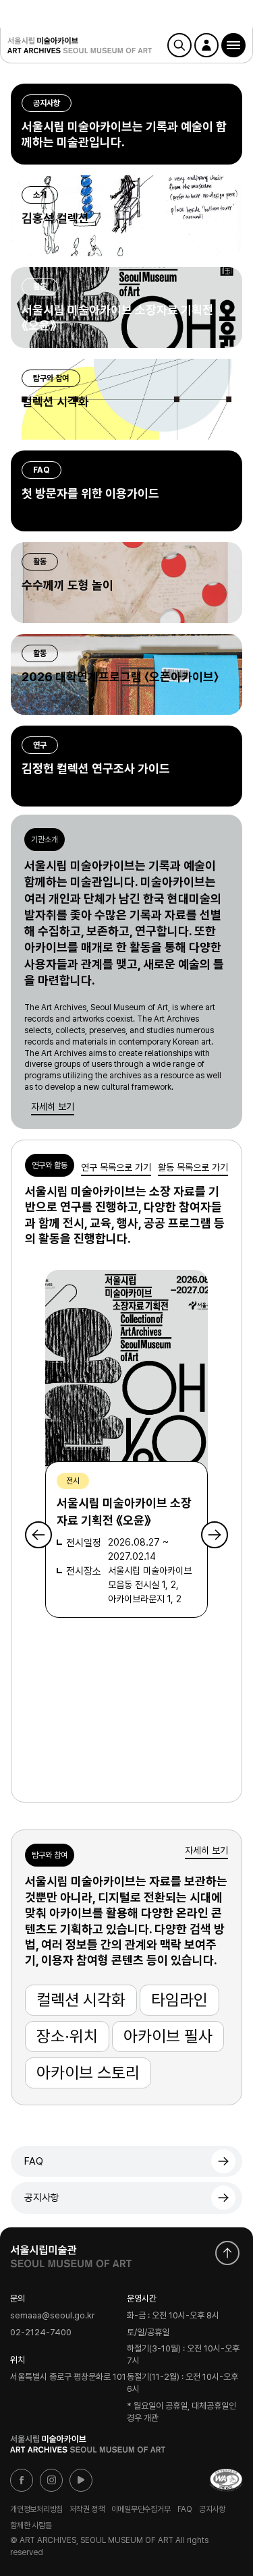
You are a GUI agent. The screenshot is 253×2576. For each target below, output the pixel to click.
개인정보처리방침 (36, 2509)
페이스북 (22, 2480)
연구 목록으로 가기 (116, 1167)
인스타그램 (51, 2480)
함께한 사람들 (31, 2525)
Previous (38, 1535)
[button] (233, 45)
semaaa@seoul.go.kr (53, 2316)
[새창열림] (71, 2253)
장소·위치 (67, 2036)
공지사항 (42, 2198)
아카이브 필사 (168, 2036)
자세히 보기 (53, 1107)
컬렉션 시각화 (81, 2000)
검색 (179, 45)
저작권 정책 (87, 2509)
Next (215, 1535)
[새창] (226, 2480)
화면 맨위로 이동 (227, 2253)
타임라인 (179, 2000)
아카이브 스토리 (88, 2073)
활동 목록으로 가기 (193, 1167)
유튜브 (81, 2480)
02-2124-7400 (41, 2333)
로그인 (206, 45)
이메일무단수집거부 (141, 2509)
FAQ (34, 2161)
